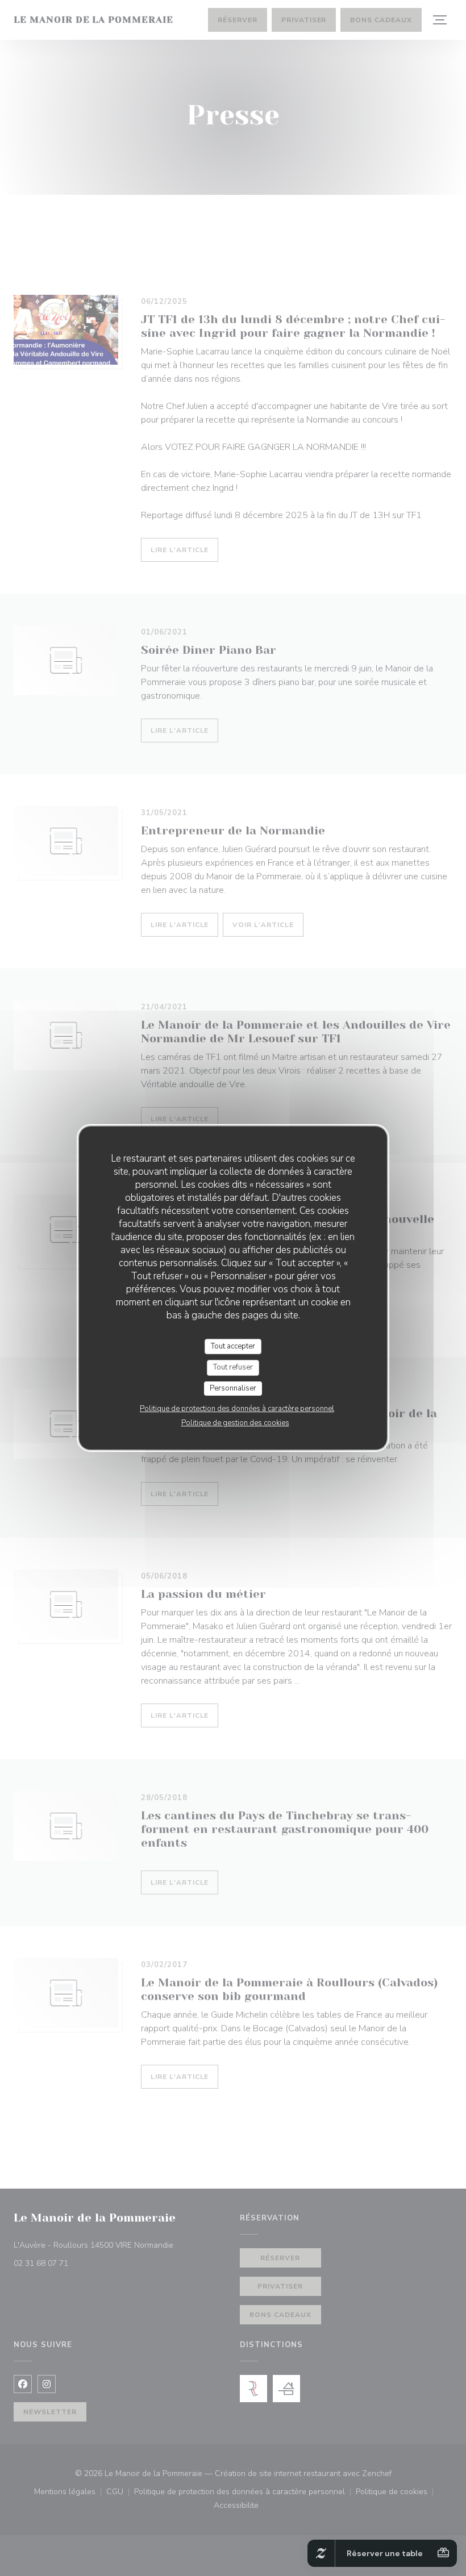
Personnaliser (233, 1388)
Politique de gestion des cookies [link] (235, 1423)
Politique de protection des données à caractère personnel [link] (237, 1409)
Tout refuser (233, 1367)
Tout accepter (233, 1346)
